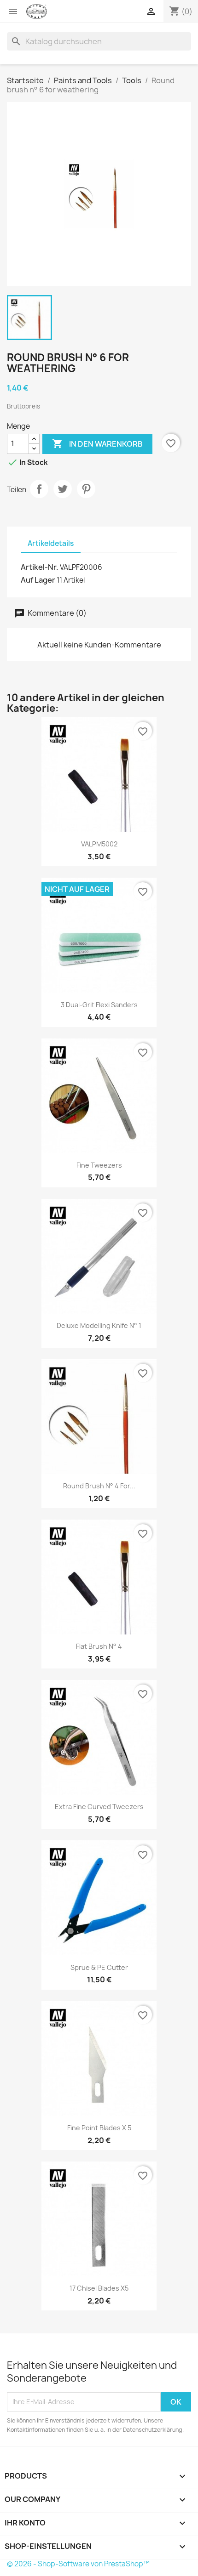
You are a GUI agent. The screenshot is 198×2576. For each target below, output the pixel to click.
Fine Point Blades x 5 (99, 2128)
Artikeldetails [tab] (51, 543)
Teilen (39, 489)
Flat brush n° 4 (99, 1646)
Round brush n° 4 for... (99, 1486)
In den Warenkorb (97, 443)
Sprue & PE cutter (99, 1967)
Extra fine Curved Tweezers (99, 1807)
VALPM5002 (99, 844)
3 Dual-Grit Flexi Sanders (99, 1005)
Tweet (63, 489)
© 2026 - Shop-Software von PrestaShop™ (78, 2564)
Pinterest (86, 489)
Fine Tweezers (99, 1165)
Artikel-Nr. (40, 567)
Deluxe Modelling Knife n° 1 (99, 1325)
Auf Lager (38, 580)
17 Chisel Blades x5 (99, 2288)
